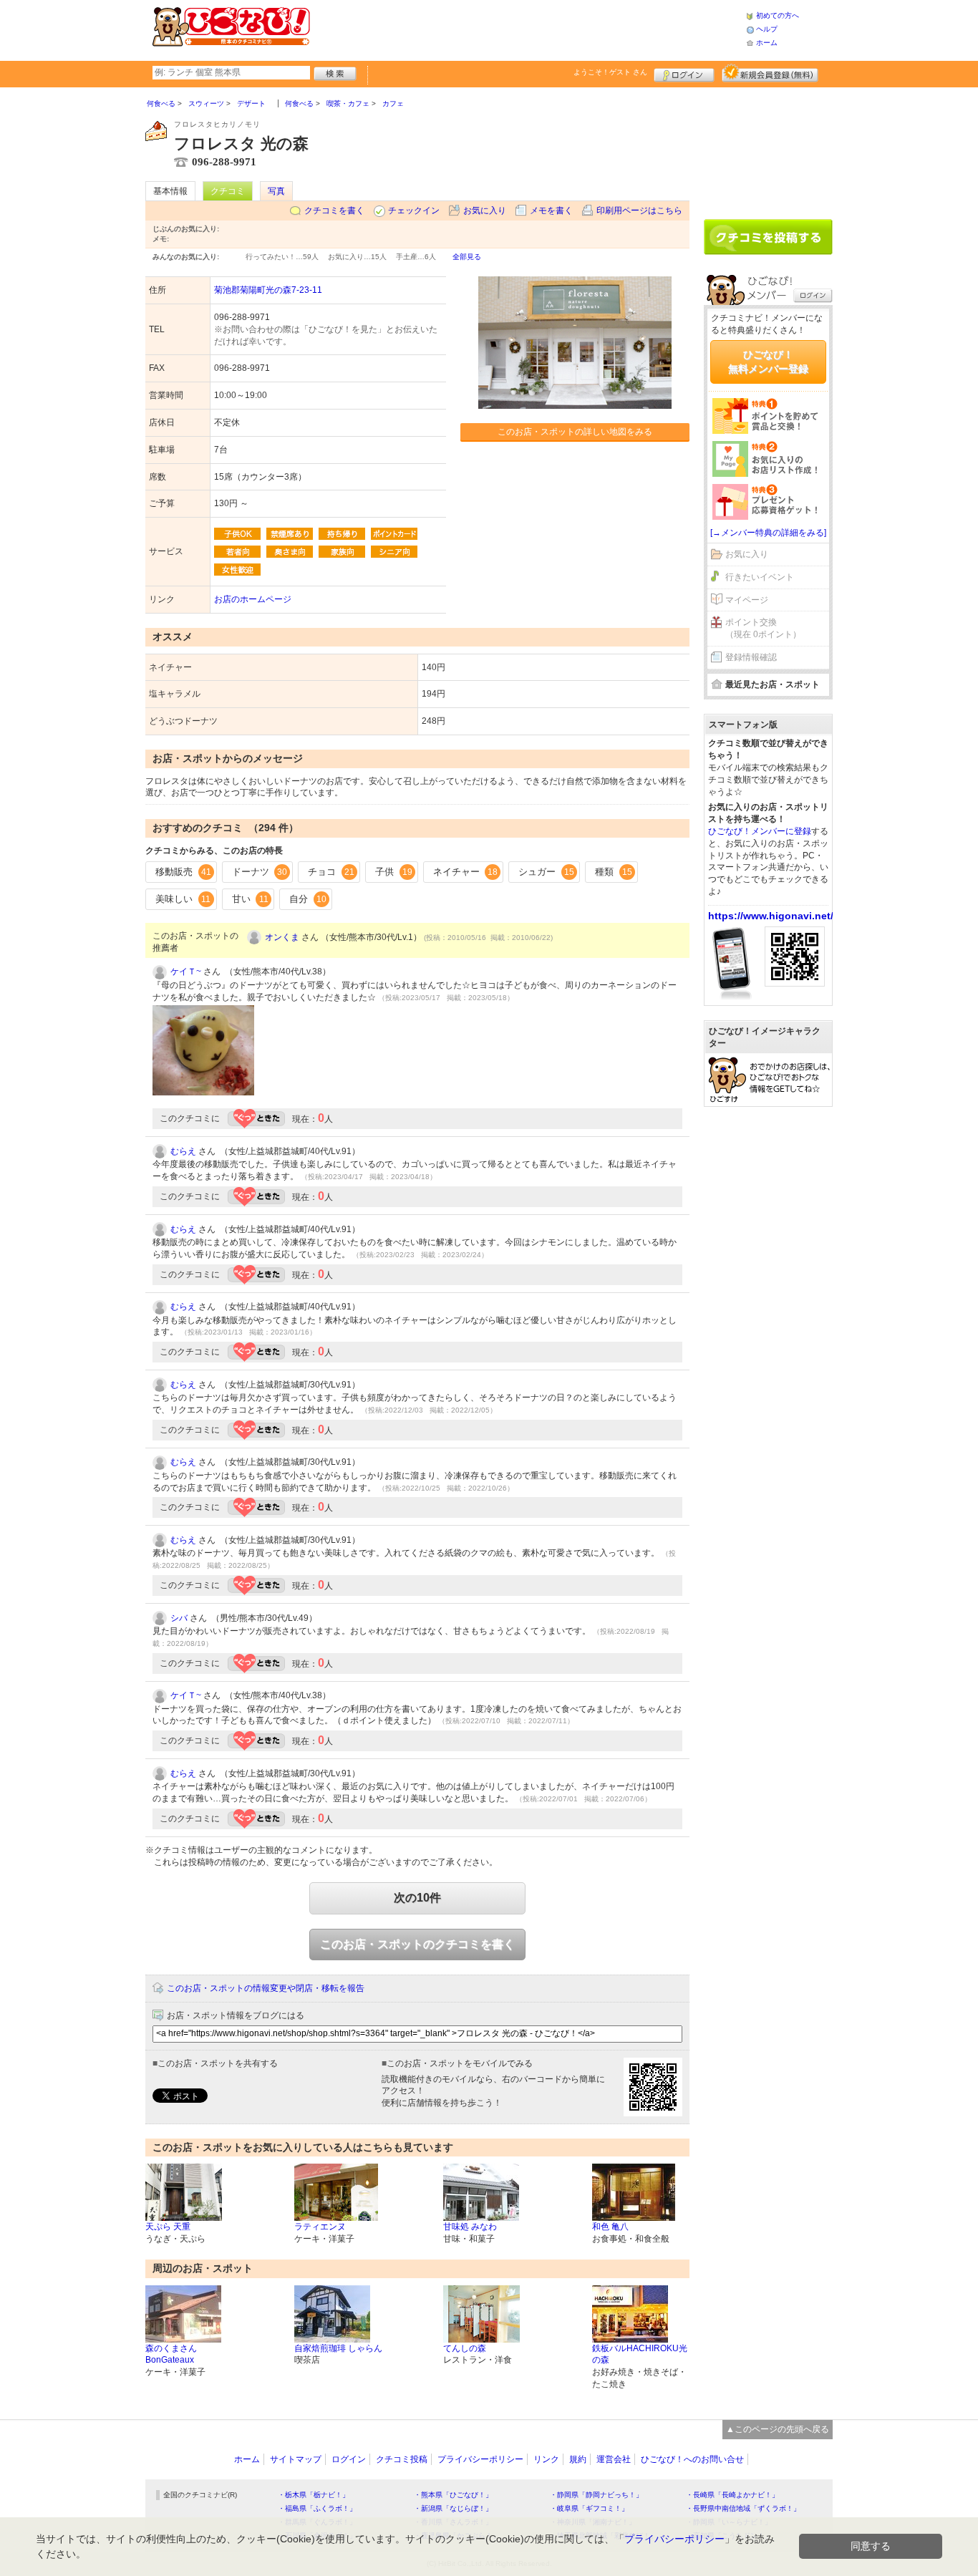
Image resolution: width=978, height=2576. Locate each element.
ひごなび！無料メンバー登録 (768, 362)
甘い (250, 899)
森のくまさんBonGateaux (171, 2354)
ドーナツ (260, 872)
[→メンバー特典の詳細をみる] (768, 533)
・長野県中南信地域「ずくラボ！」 (743, 2508)
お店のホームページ (253, 599)
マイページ (747, 600)
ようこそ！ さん (610, 72)
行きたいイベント (760, 577)
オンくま (282, 937)
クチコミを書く (334, 210)
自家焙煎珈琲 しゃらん (338, 2348)
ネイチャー (466, 872)
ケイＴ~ (186, 972)
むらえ (183, 1151)
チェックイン (414, 210)
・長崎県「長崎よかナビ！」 (732, 2495)
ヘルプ (767, 29)
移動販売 (183, 872)
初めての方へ (778, 15)
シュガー (546, 872)
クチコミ (228, 191)
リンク (546, 2459)
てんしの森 (465, 2348)
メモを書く (551, 210)
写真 (276, 191)
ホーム (767, 43)
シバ (179, 1618)
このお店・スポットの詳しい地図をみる (575, 432)
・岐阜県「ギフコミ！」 (589, 2508)
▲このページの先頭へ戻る (778, 2429)
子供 (394, 872)
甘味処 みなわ (470, 2227)
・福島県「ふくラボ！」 (317, 2508)
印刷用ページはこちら (639, 210)
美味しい (183, 899)
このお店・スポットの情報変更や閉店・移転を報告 (266, 1988)
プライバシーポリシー (480, 2459)
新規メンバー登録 (770, 73)
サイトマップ (296, 2459)
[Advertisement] (528, 29)
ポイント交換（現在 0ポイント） (763, 628)
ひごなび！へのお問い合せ (692, 2459)
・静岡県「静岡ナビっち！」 (596, 2495)
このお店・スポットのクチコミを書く (417, 1944)
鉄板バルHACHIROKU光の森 (640, 2354)
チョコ (331, 872)
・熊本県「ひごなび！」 (453, 2495)
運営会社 (614, 2459)
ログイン (684, 73)
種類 (614, 872)
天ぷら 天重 (168, 2227)
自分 (308, 899)
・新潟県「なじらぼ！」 (453, 2508)
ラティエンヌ (320, 2227)
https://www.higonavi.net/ (771, 916)
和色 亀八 (610, 2227)
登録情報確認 (751, 657)
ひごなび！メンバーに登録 (760, 831)
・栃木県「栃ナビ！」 (314, 2495)
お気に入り (485, 210)
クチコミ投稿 (402, 2459)
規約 (578, 2459)
